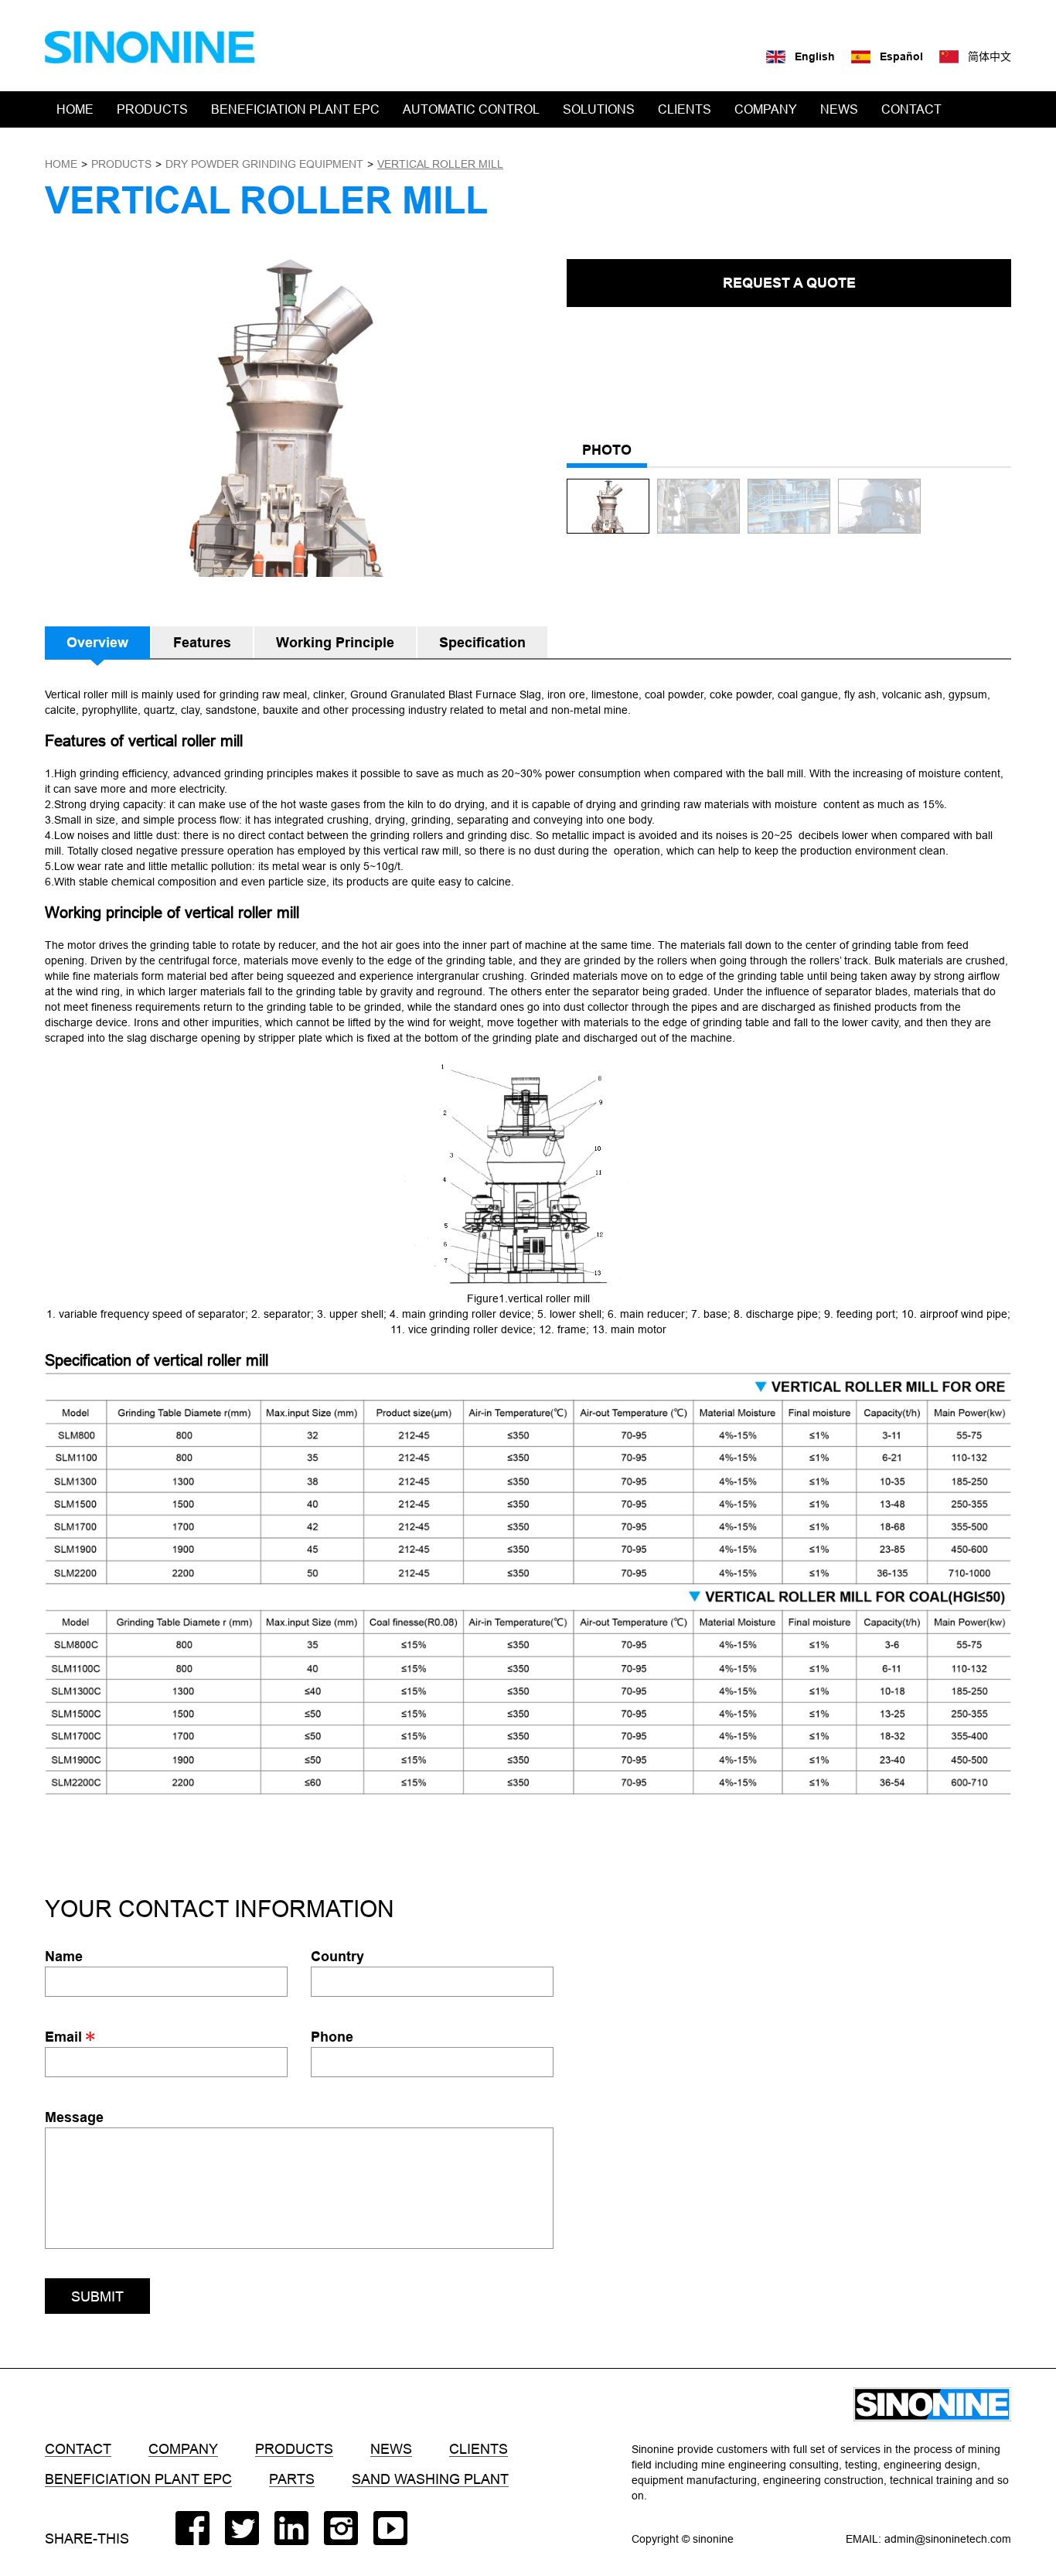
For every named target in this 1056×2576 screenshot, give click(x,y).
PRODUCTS (152, 109)
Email (65, 2037)
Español (901, 56)
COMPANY (766, 109)
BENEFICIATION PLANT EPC (295, 109)
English (815, 56)
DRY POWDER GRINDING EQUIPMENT (264, 164)
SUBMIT (97, 2296)
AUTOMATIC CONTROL (471, 109)
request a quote (789, 283)
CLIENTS (685, 109)
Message (74, 2117)
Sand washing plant (430, 2479)
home (61, 164)
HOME (75, 109)
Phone (332, 2037)
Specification (482, 642)
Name (64, 1956)
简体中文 (990, 56)
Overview (97, 642)
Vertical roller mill (440, 164)
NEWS (839, 109)
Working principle (335, 642)
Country (337, 1956)
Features (202, 642)
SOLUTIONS (599, 109)
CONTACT (911, 109)
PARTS (292, 2479)
